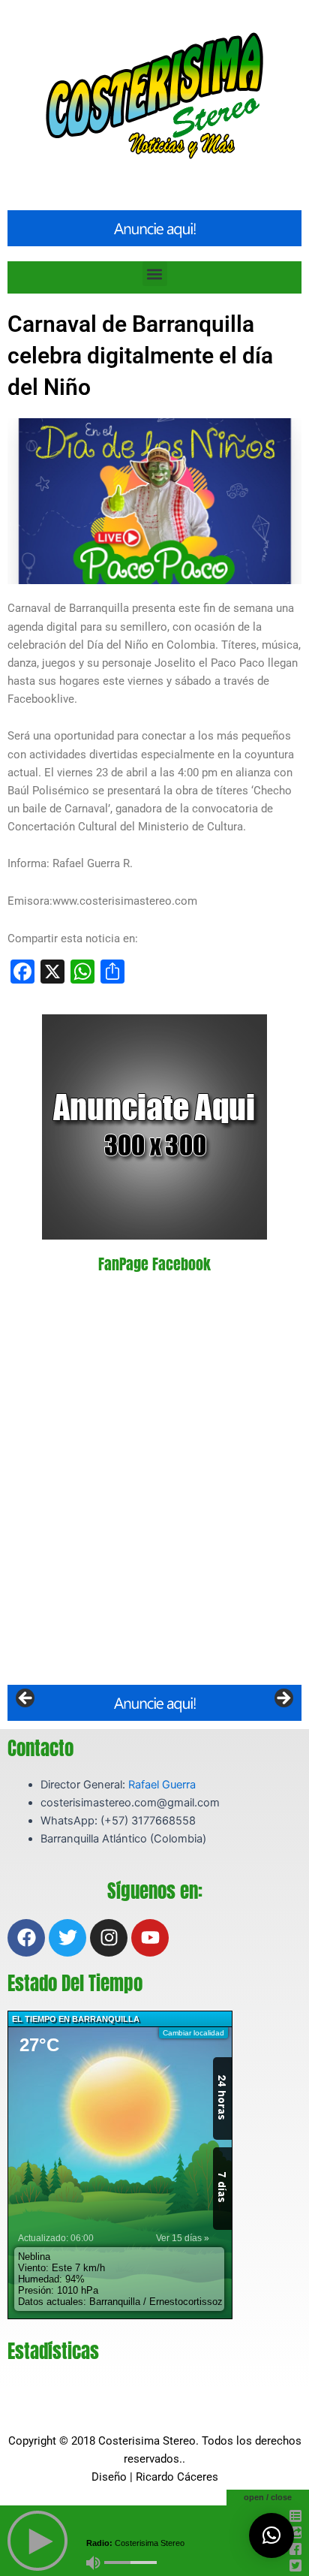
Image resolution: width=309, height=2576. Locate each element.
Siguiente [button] (283, 1699)
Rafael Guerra (162, 1785)
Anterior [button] (26, 1699)
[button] (155, 274)
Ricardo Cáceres (177, 2477)
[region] (154, 1703)
